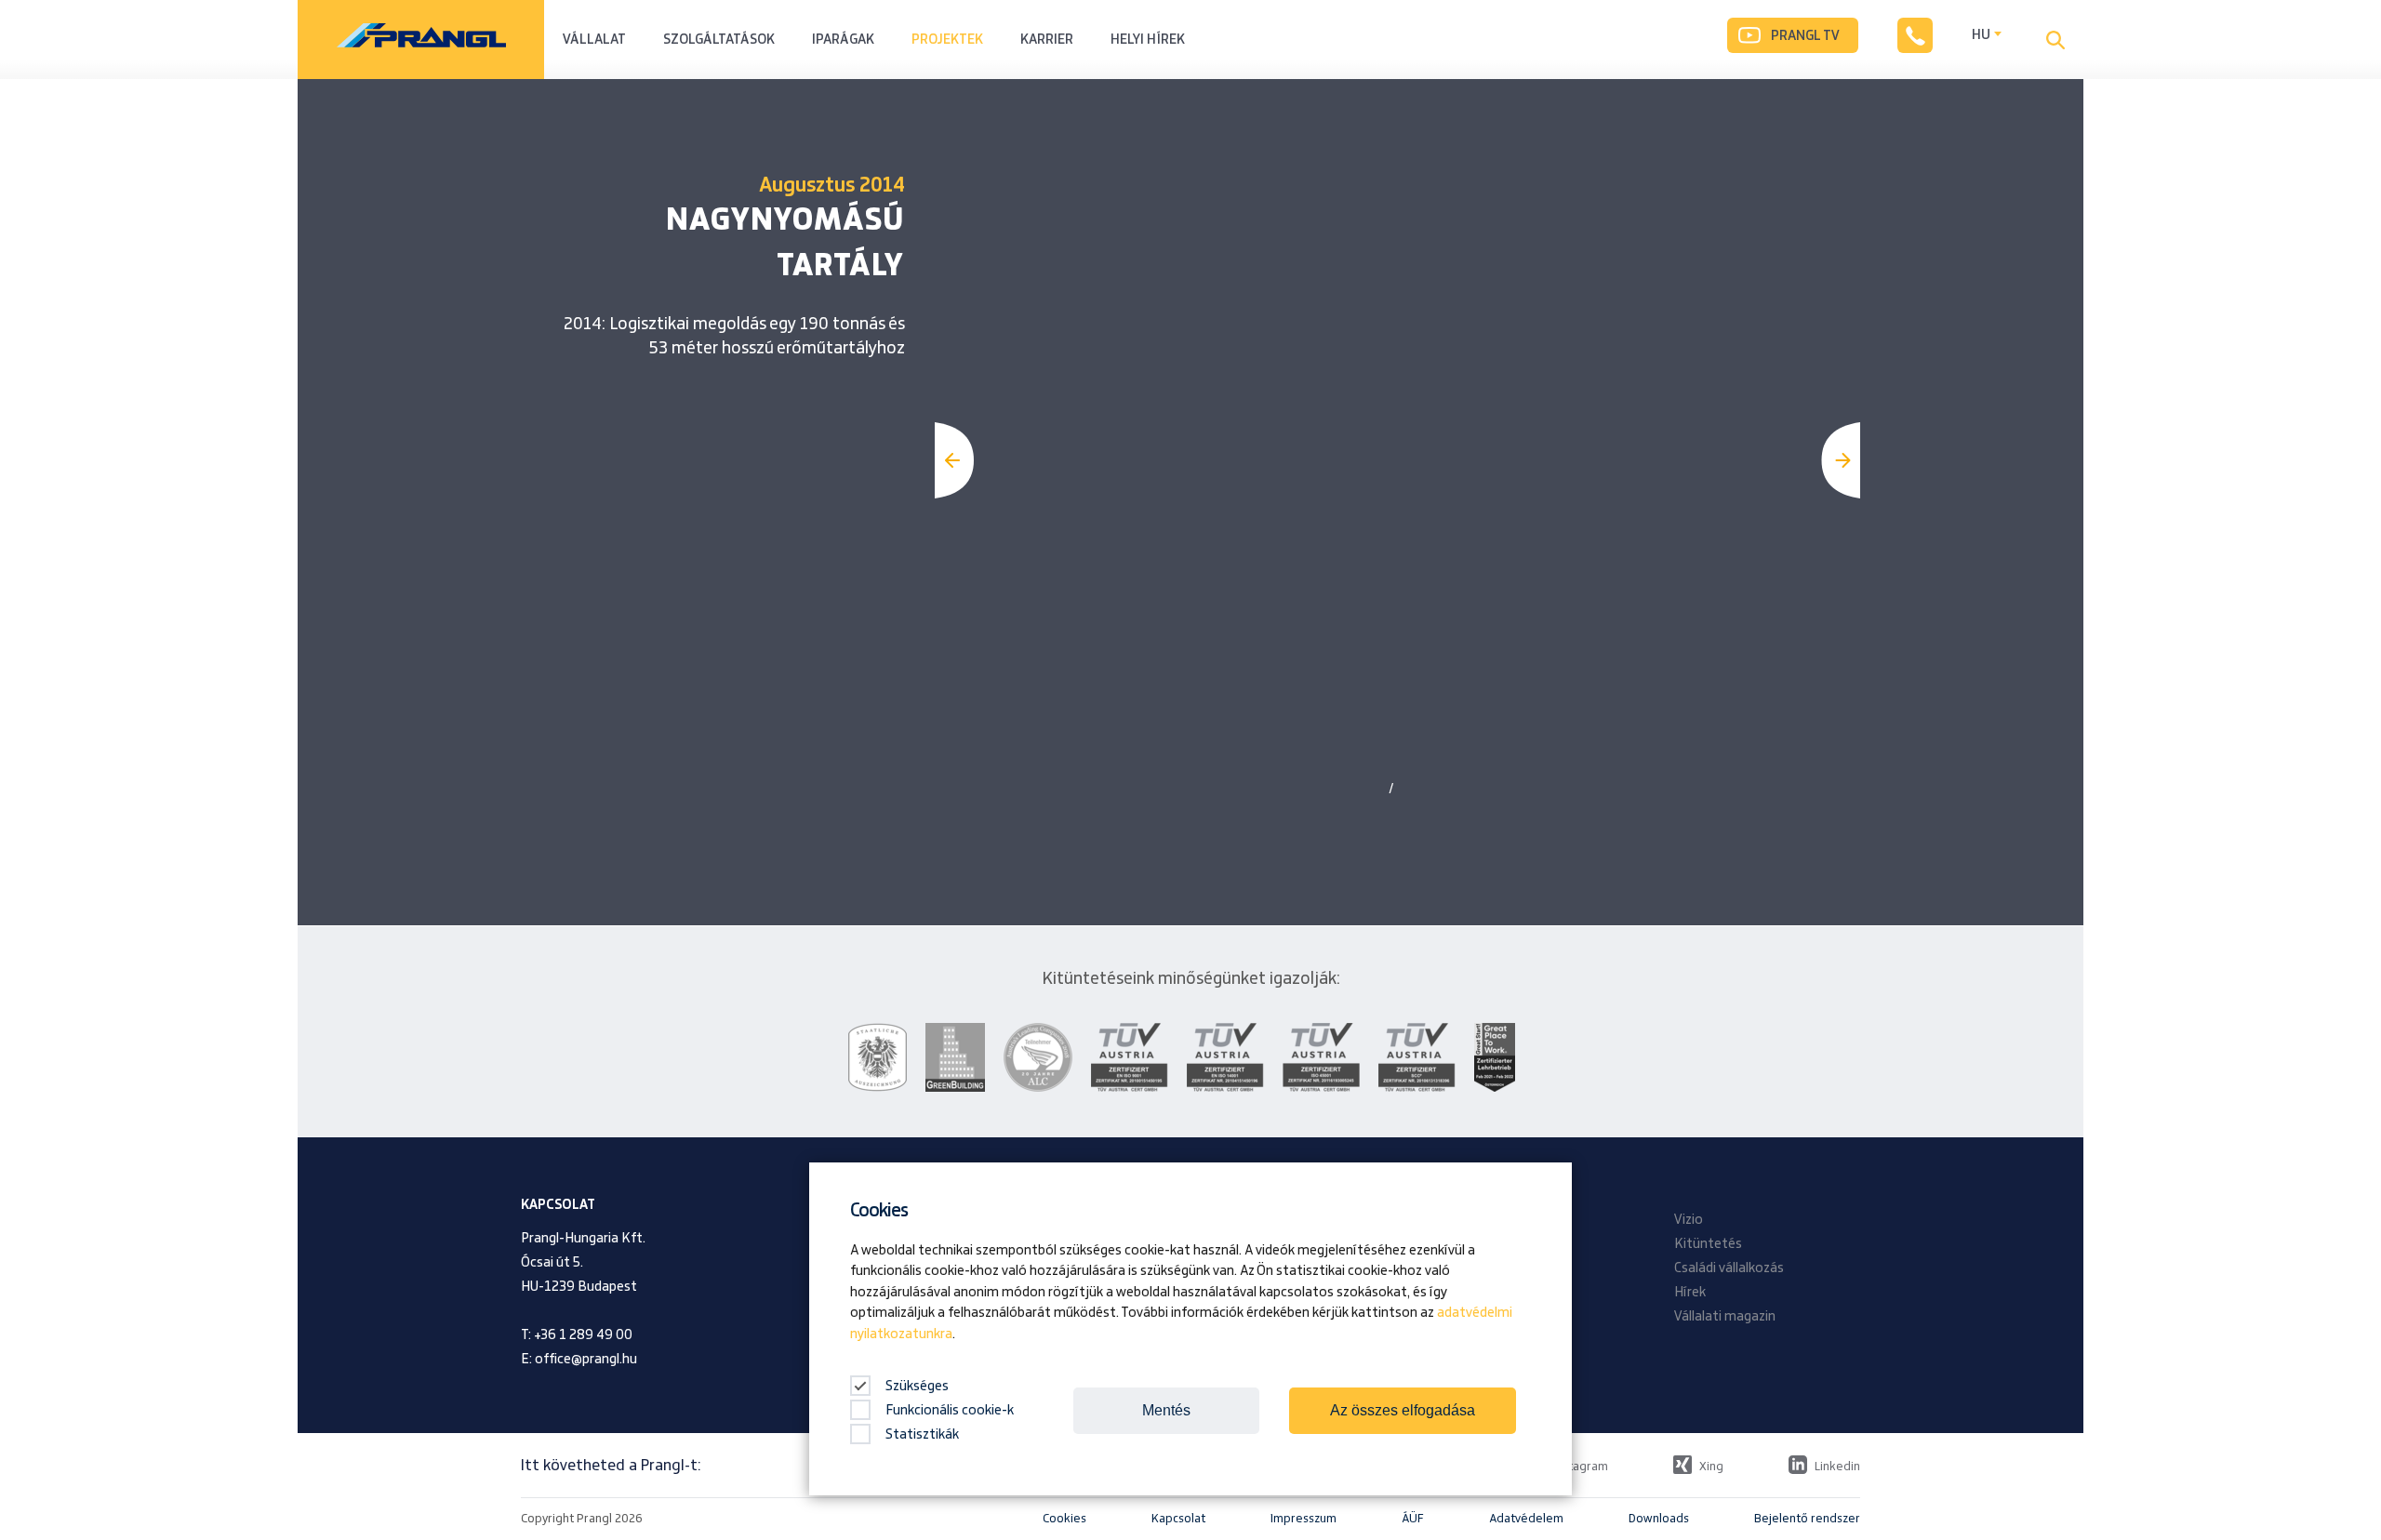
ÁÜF (1413, 1519)
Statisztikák (922, 1435)
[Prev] (954, 460)
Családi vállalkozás (1729, 1268)
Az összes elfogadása (1403, 1410)
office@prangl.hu (586, 1360)
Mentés (1166, 1410)
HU (1981, 35)
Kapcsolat (1178, 1519)
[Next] (1841, 460)
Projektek (947, 40)
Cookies (1064, 1519)
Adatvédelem (1526, 1519)
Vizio (1689, 1220)
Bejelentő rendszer (1807, 1519)
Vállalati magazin (1725, 1317)
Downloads (1659, 1519)
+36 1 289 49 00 (583, 1335)
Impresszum (1304, 1519)
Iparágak (843, 40)
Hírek (1690, 1293)
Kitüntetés (1708, 1244)
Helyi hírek (1148, 40)
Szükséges (916, 1387)
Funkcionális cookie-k (950, 1411)
